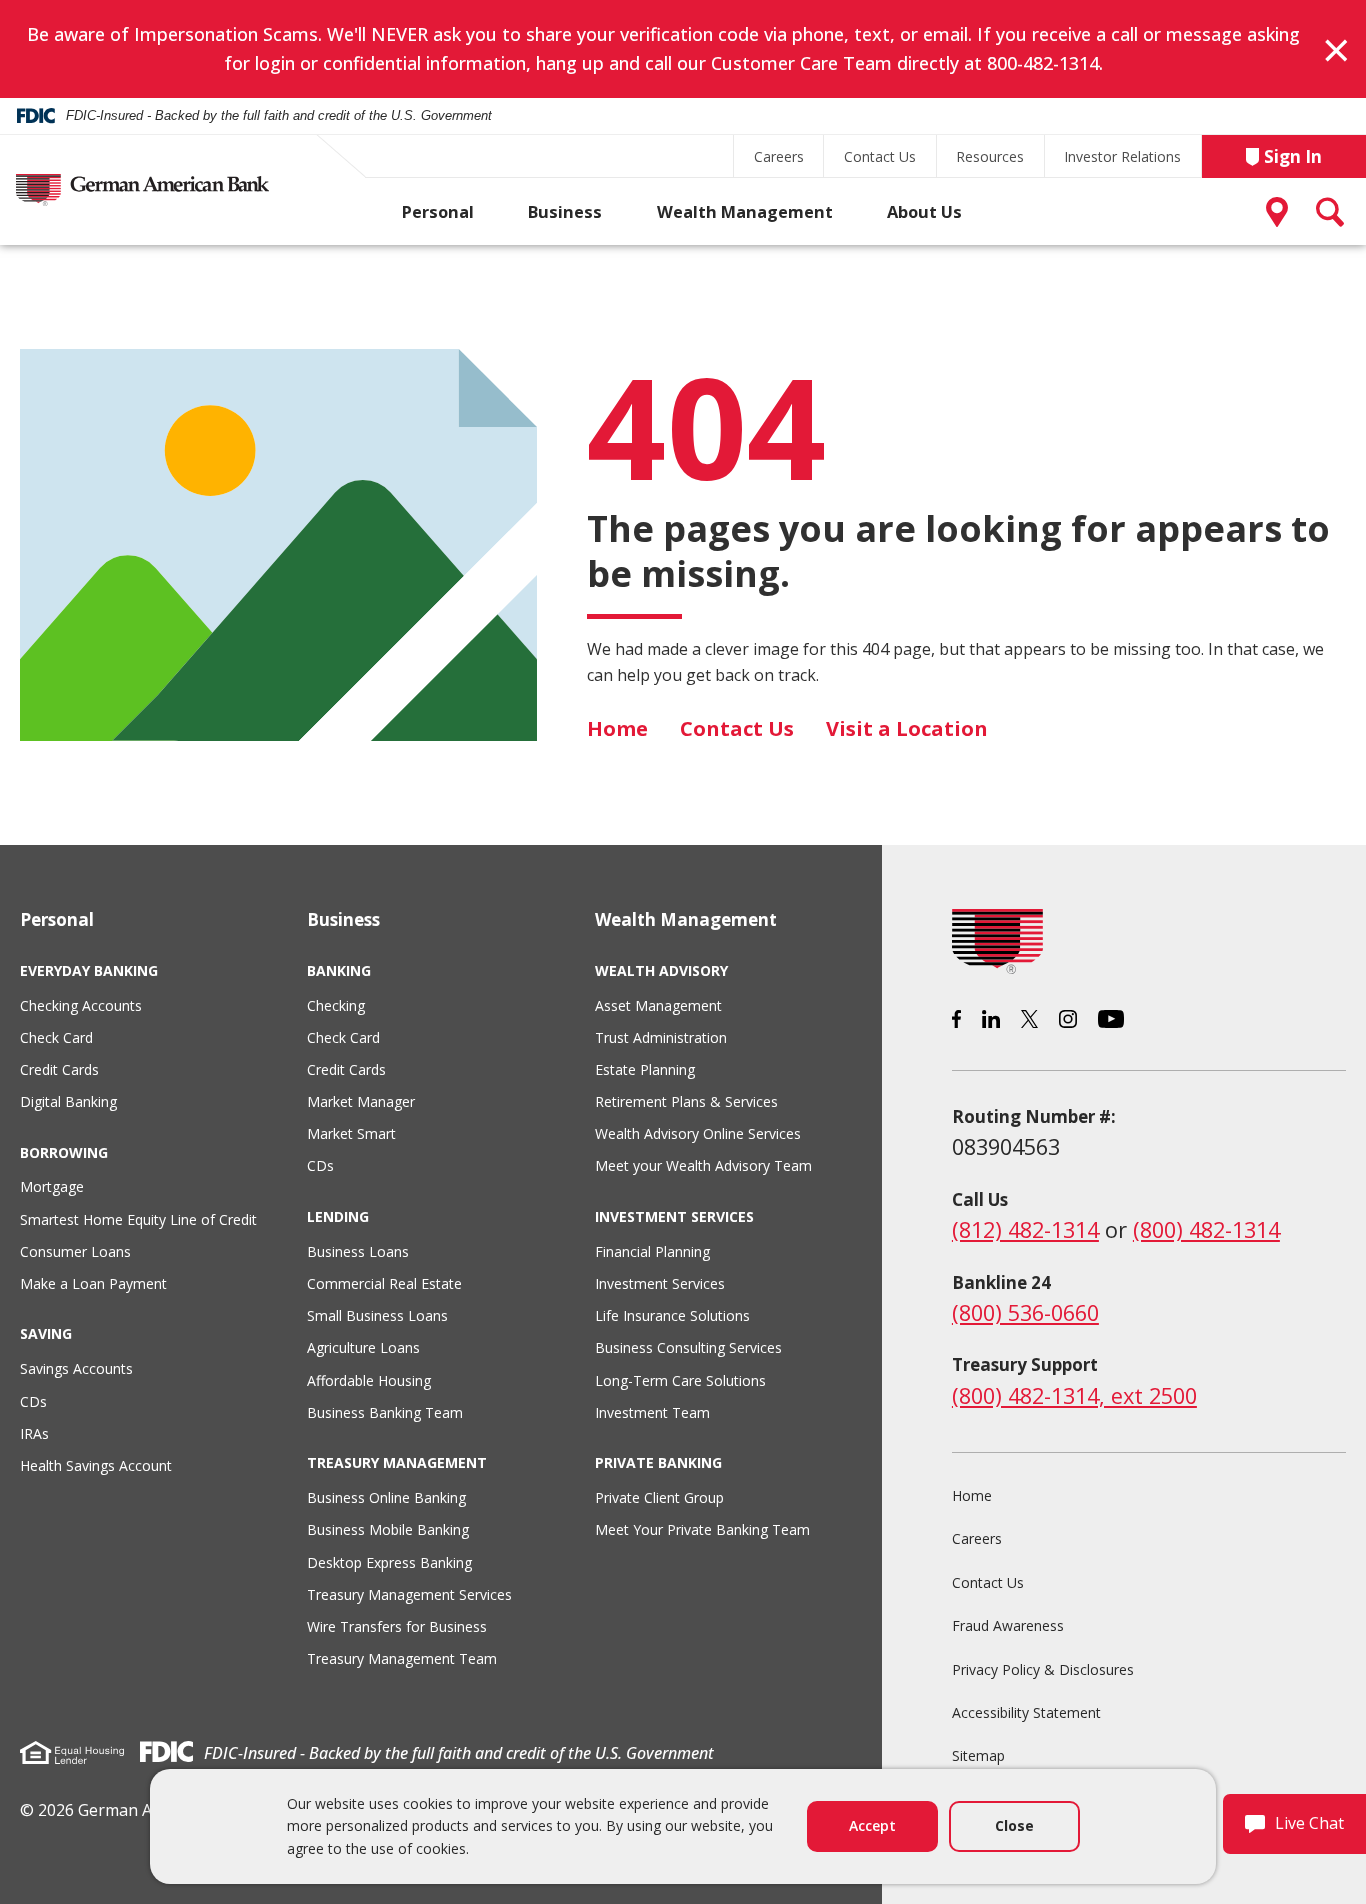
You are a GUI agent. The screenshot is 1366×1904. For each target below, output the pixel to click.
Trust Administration (661, 1037)
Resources (990, 156)
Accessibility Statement (1026, 1712)
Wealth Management (745, 211)
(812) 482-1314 (1025, 1229)
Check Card (56, 1037)
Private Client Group (659, 1497)
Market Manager (361, 1101)
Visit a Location (907, 728)
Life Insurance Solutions (672, 1315)
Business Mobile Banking (388, 1529)
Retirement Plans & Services (686, 1101)
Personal (438, 211)
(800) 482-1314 (1206, 1229)
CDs (33, 1401)
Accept (872, 1825)
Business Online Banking (386, 1497)
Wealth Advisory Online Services (698, 1133)
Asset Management (658, 1005)
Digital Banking (68, 1101)
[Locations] (1281, 211)
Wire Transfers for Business (397, 1626)
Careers (779, 156)
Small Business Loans (377, 1315)
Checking (336, 1005)
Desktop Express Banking (389, 1562)
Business (565, 211)
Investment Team (652, 1412)
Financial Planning (652, 1251)
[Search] (1331, 211)
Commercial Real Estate (384, 1283)
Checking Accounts (81, 1005)
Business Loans (358, 1251)
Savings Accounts (76, 1368)
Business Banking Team (385, 1412)
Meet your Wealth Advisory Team (703, 1165)
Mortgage (52, 1186)
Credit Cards (59, 1069)
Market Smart (351, 1133)
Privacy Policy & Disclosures (1043, 1669)
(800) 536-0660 (1025, 1312)
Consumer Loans (75, 1251)
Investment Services (660, 1283)
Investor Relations (1122, 156)
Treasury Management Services (409, 1594)
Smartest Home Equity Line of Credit (138, 1219)
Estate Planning (645, 1069)
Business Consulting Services (688, 1347)
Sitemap (978, 1755)
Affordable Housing (369, 1380)
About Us (924, 211)
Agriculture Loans (363, 1347)
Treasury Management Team (402, 1658)
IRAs (34, 1433)
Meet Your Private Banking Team (702, 1529)
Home (617, 728)
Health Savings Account (96, 1465)
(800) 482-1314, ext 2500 (1074, 1395)
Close (1014, 1825)
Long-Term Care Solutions (680, 1380)
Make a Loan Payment (93, 1283)
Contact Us (880, 156)
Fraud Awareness (1008, 1625)
